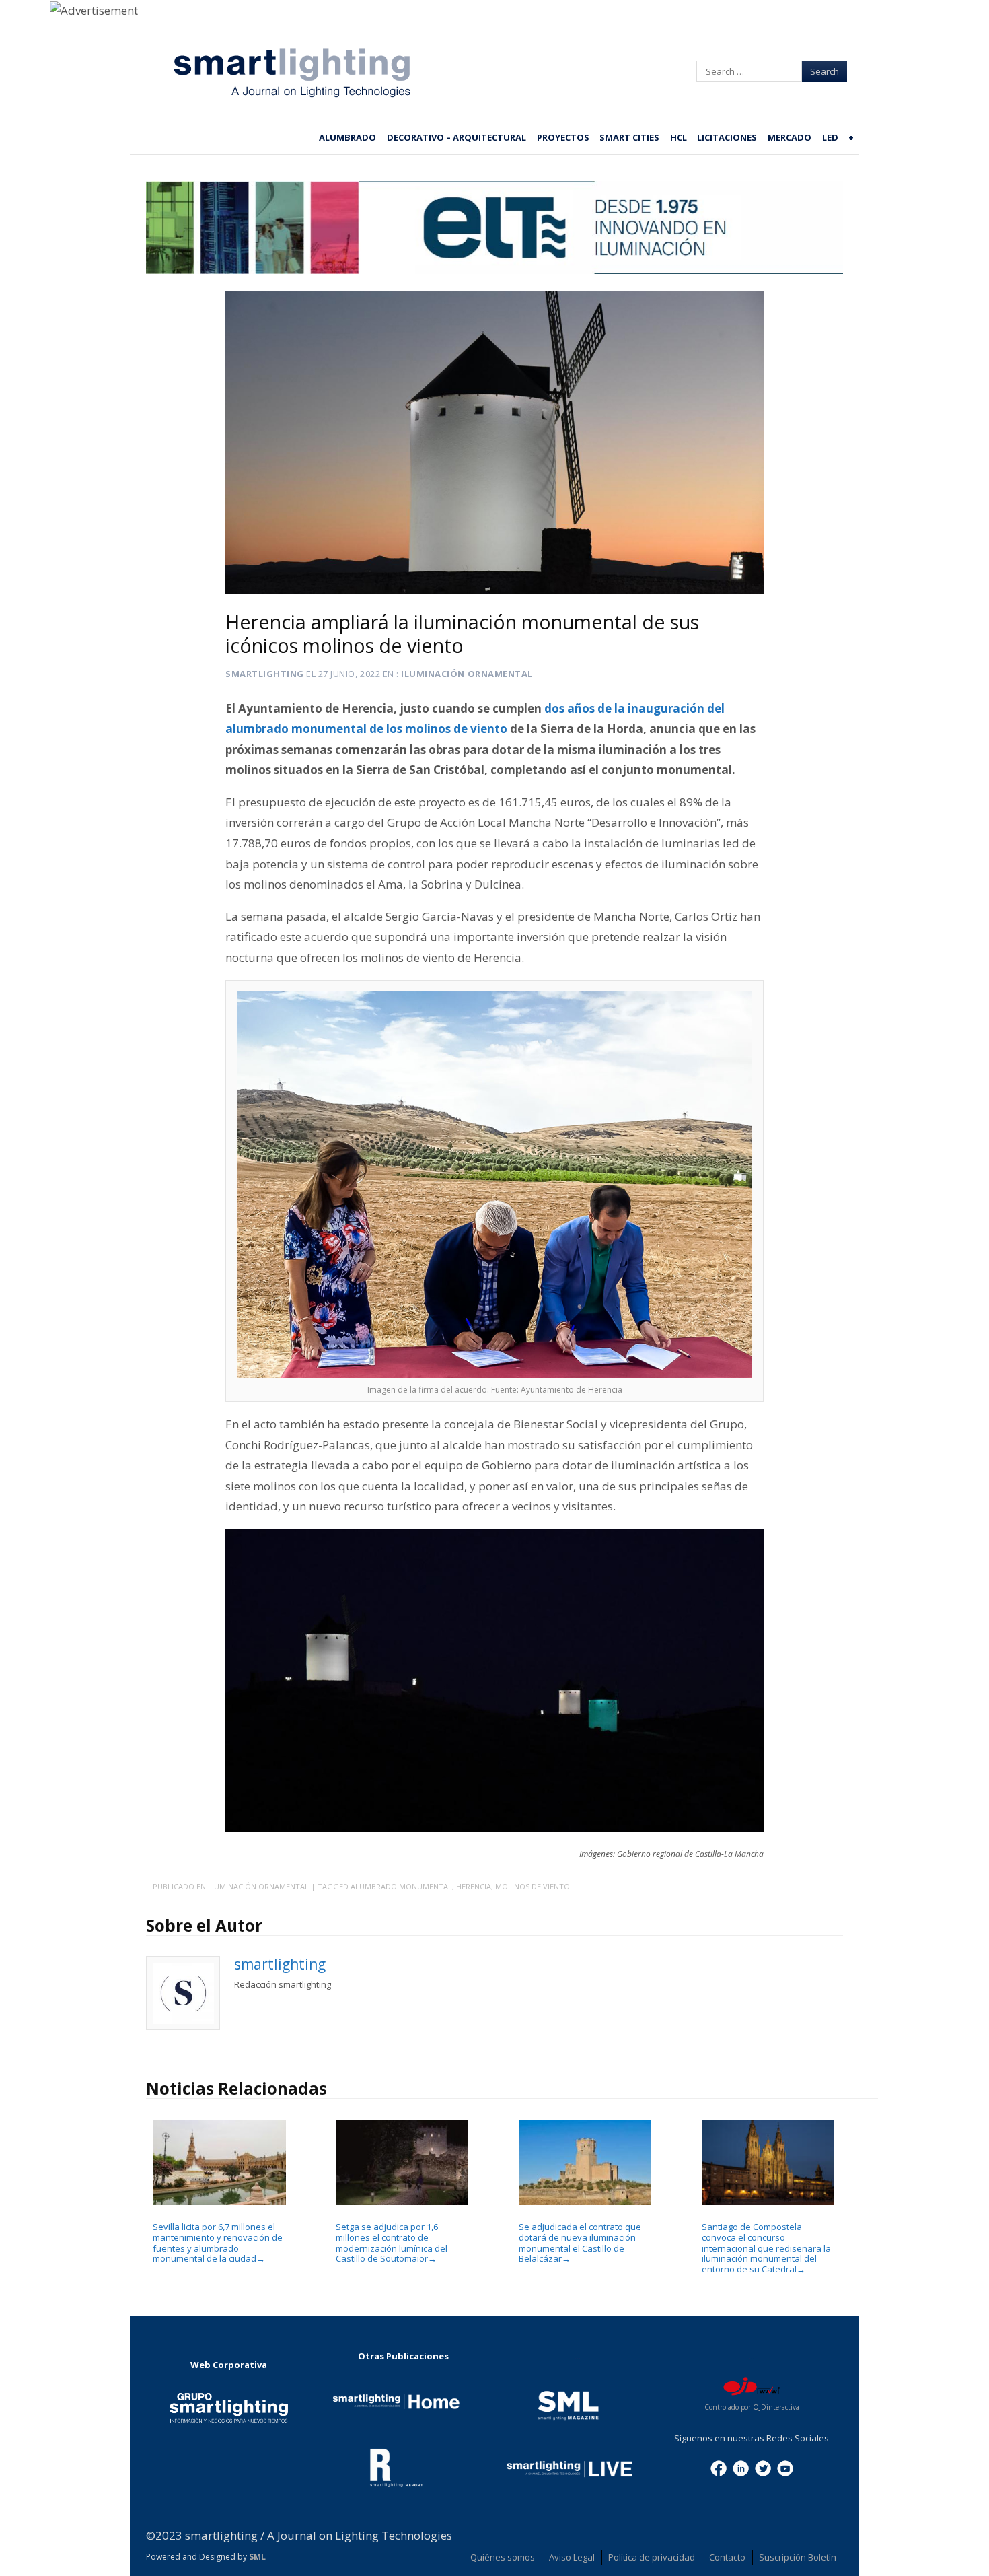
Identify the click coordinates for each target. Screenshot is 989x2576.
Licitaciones (727, 137)
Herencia (474, 1886)
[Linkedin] (741, 2467)
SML (257, 2557)
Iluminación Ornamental (467, 674)
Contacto (727, 2557)
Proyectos (563, 137)
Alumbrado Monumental (401, 1886)
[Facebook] (719, 2467)
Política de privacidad (652, 2557)
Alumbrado (347, 137)
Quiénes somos (503, 2557)
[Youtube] (785, 2467)
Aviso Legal (572, 2557)
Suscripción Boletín (798, 2557)
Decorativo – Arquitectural (456, 137)
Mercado (790, 137)
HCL (679, 137)
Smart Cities (629, 137)
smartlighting (265, 674)
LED (830, 137)
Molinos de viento (533, 1886)
